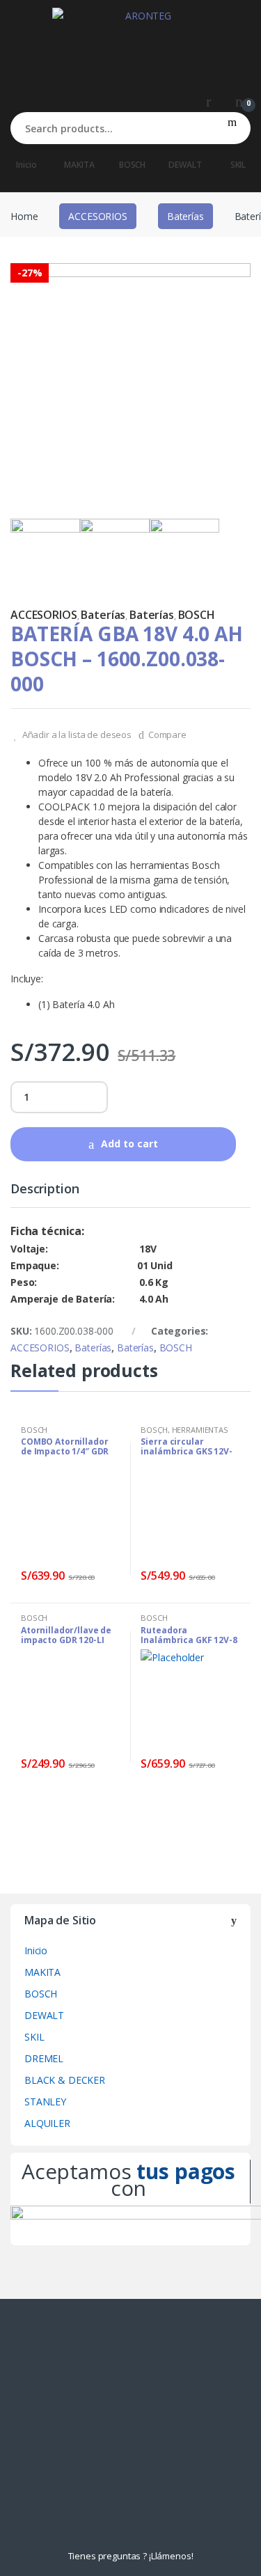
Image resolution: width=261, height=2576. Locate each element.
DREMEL (44, 2058)
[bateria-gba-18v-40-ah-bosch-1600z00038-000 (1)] (115, 553)
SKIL (34, 2037)
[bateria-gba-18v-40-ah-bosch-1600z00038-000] (130, 383)
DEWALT (185, 165)
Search (232, 128)
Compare (167, 735)
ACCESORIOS (98, 216)
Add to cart (129, 1144)
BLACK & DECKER (65, 2080)
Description (45, 1189)
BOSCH (132, 165)
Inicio (26, 165)
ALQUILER (47, 2123)
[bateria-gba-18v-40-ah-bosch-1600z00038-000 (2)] (184, 553)
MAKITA (79, 165)
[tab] (45, 1195)
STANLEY (45, 2102)
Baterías (185, 216)
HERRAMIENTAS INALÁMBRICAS (184, 1434)
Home (24, 216)
